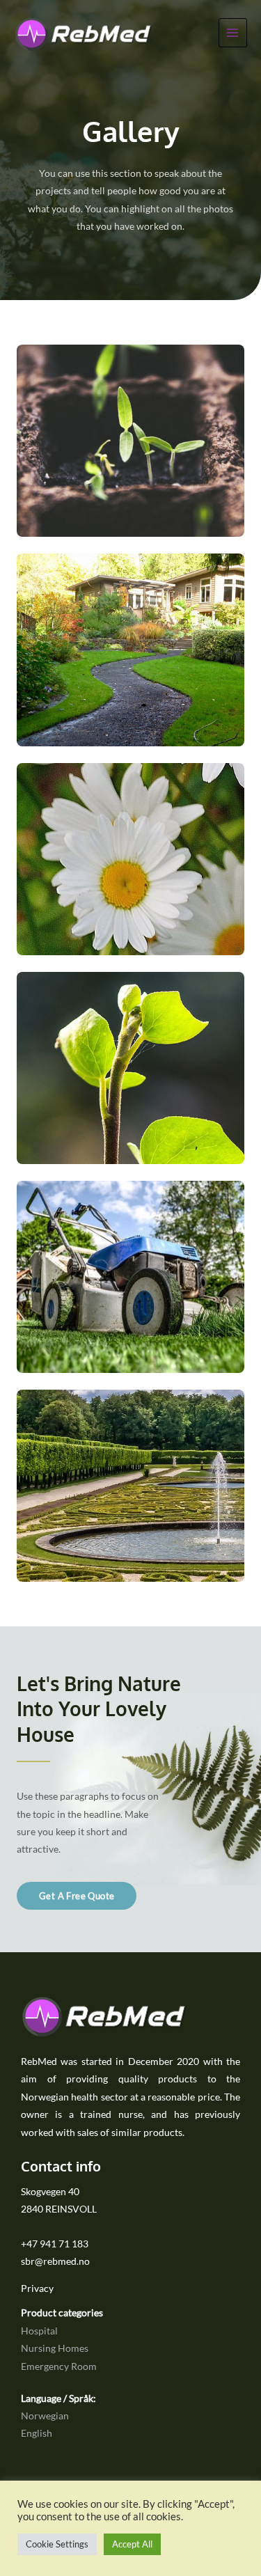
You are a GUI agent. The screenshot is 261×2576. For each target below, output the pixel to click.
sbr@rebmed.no (55, 2261)
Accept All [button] (132, 2544)
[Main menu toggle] (233, 32)
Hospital (39, 2331)
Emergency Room (59, 2366)
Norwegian (45, 2416)
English (37, 2433)
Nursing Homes (55, 2348)
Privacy (37, 2288)
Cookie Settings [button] (57, 2544)
